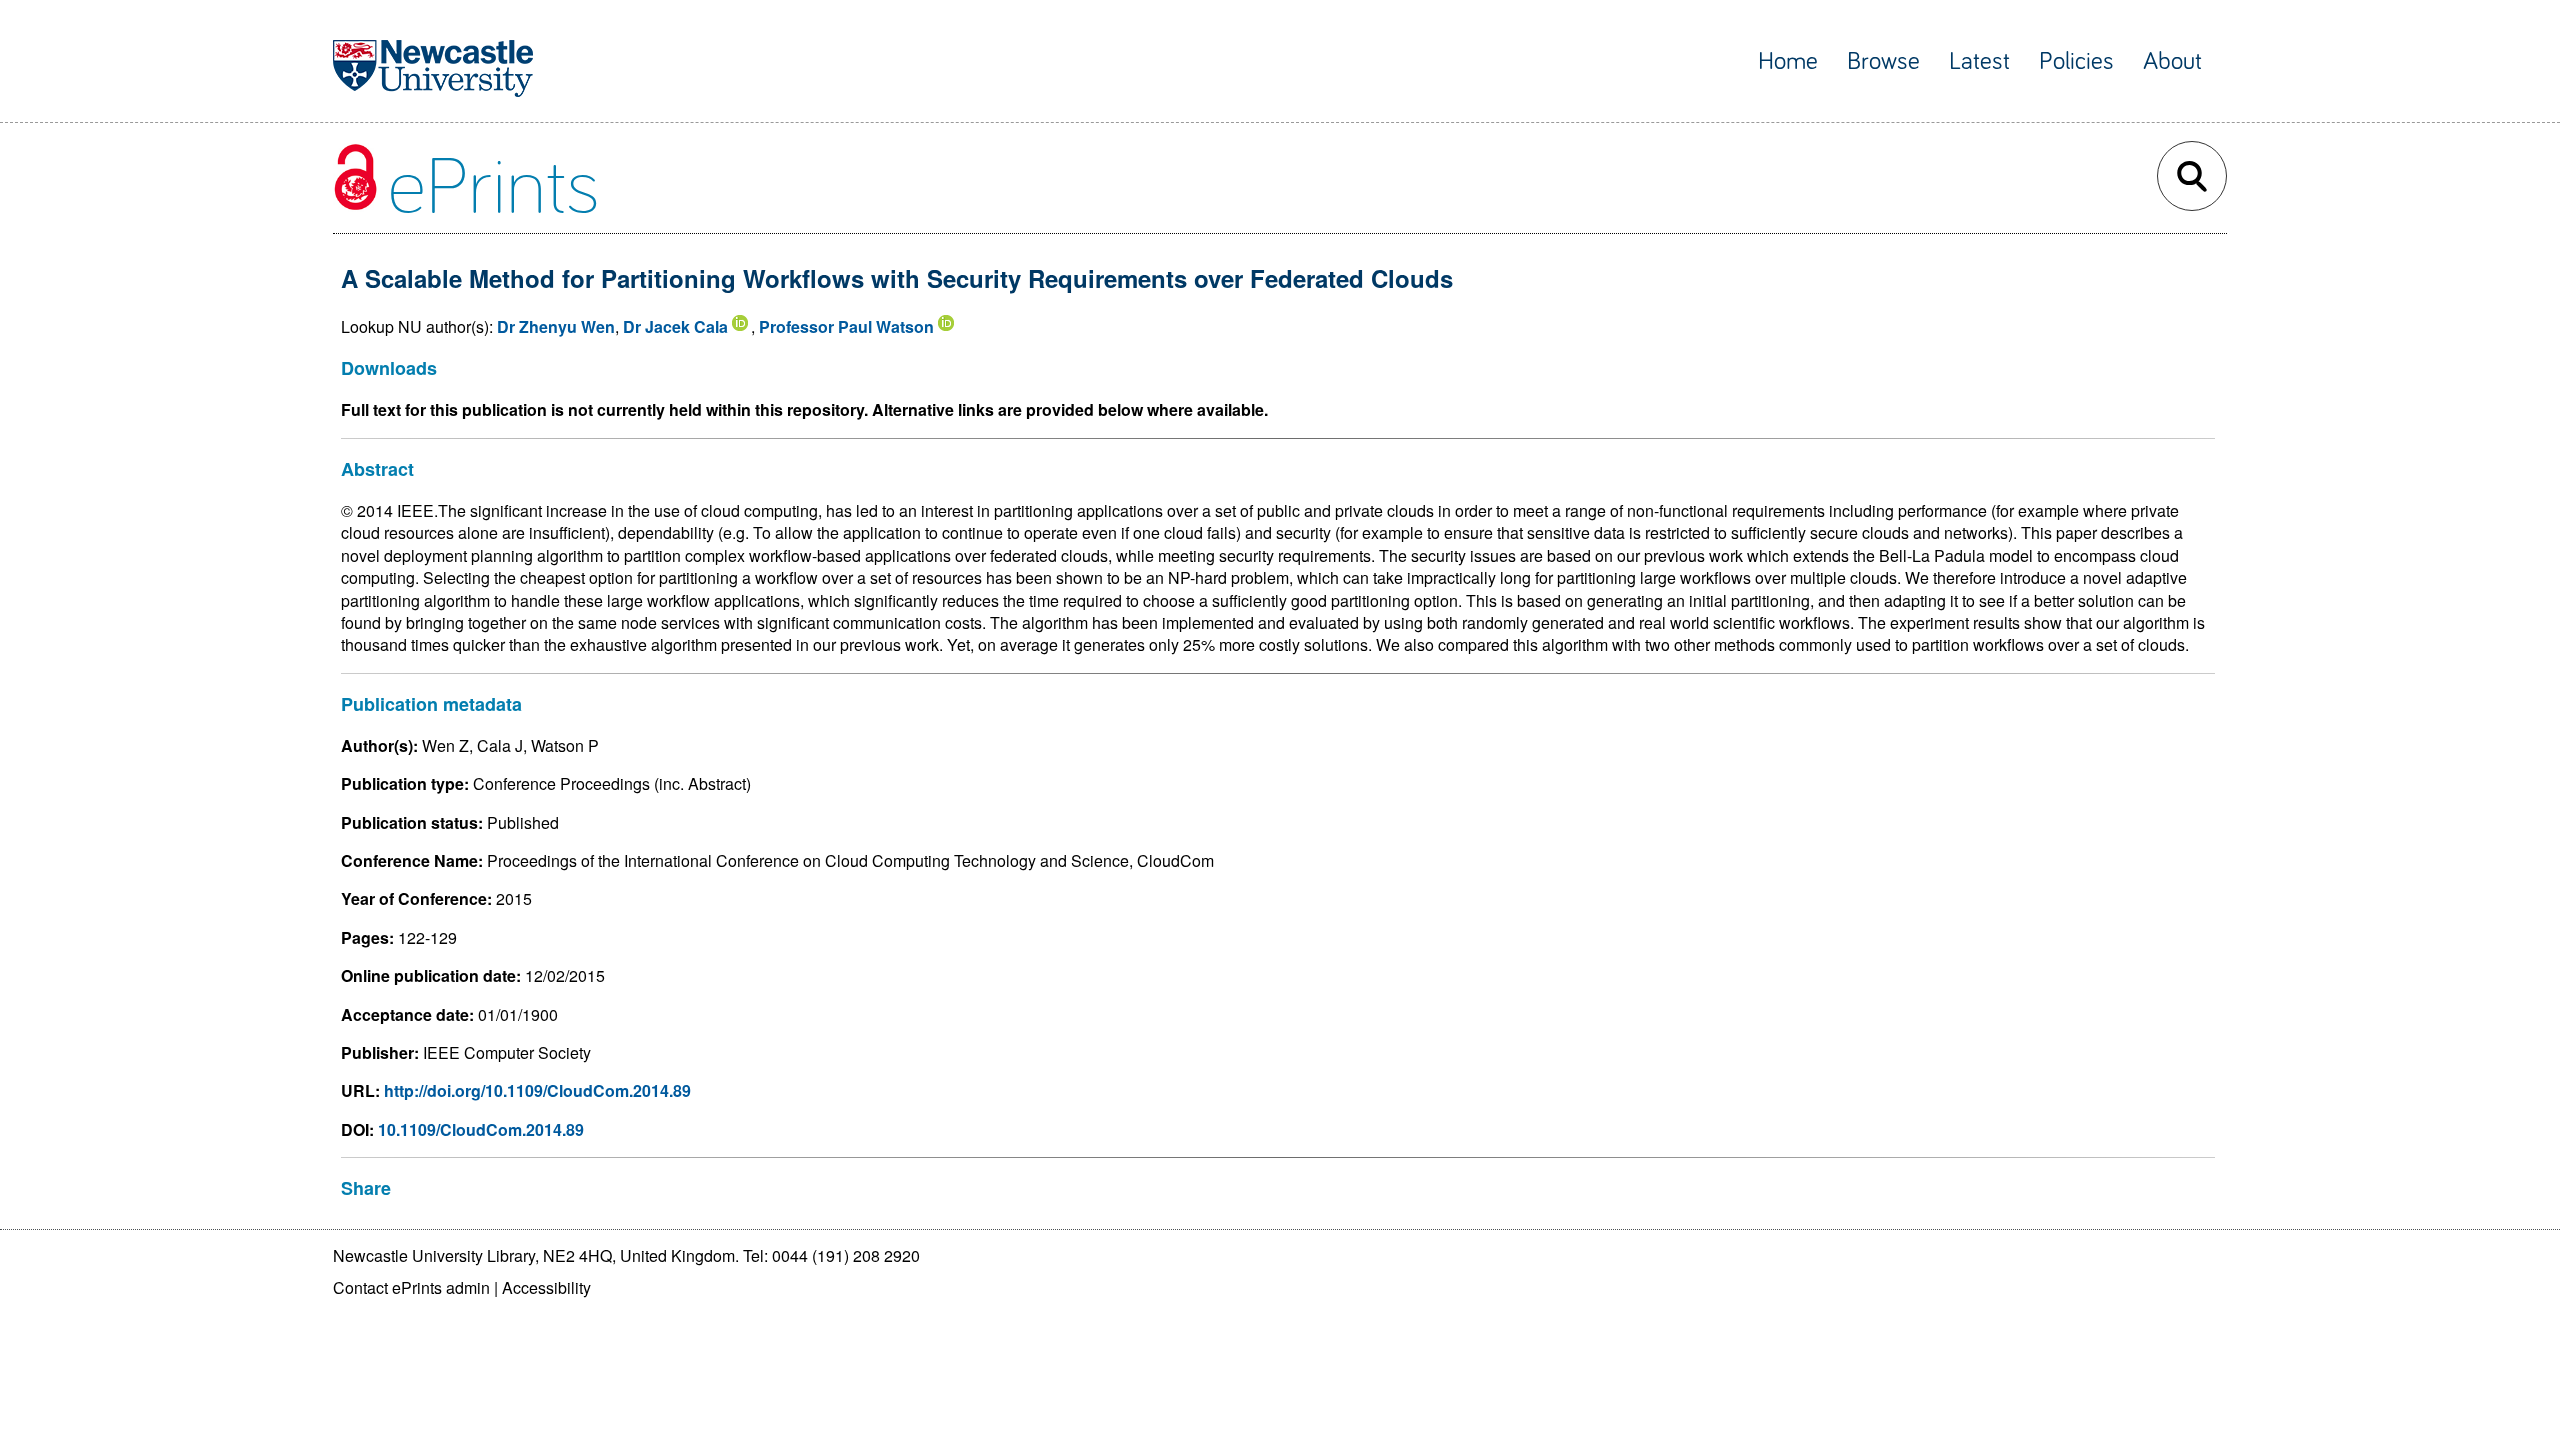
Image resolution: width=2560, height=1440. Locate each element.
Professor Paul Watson (846, 326)
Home (1788, 61)
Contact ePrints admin (411, 1287)
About (2172, 61)
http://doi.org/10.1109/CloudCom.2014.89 (537, 1090)
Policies (2076, 61)
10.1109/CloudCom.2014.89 (481, 1129)
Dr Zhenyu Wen (556, 326)
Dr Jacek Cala (675, 326)
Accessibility (546, 1287)
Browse (1883, 61)
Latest (1979, 61)
